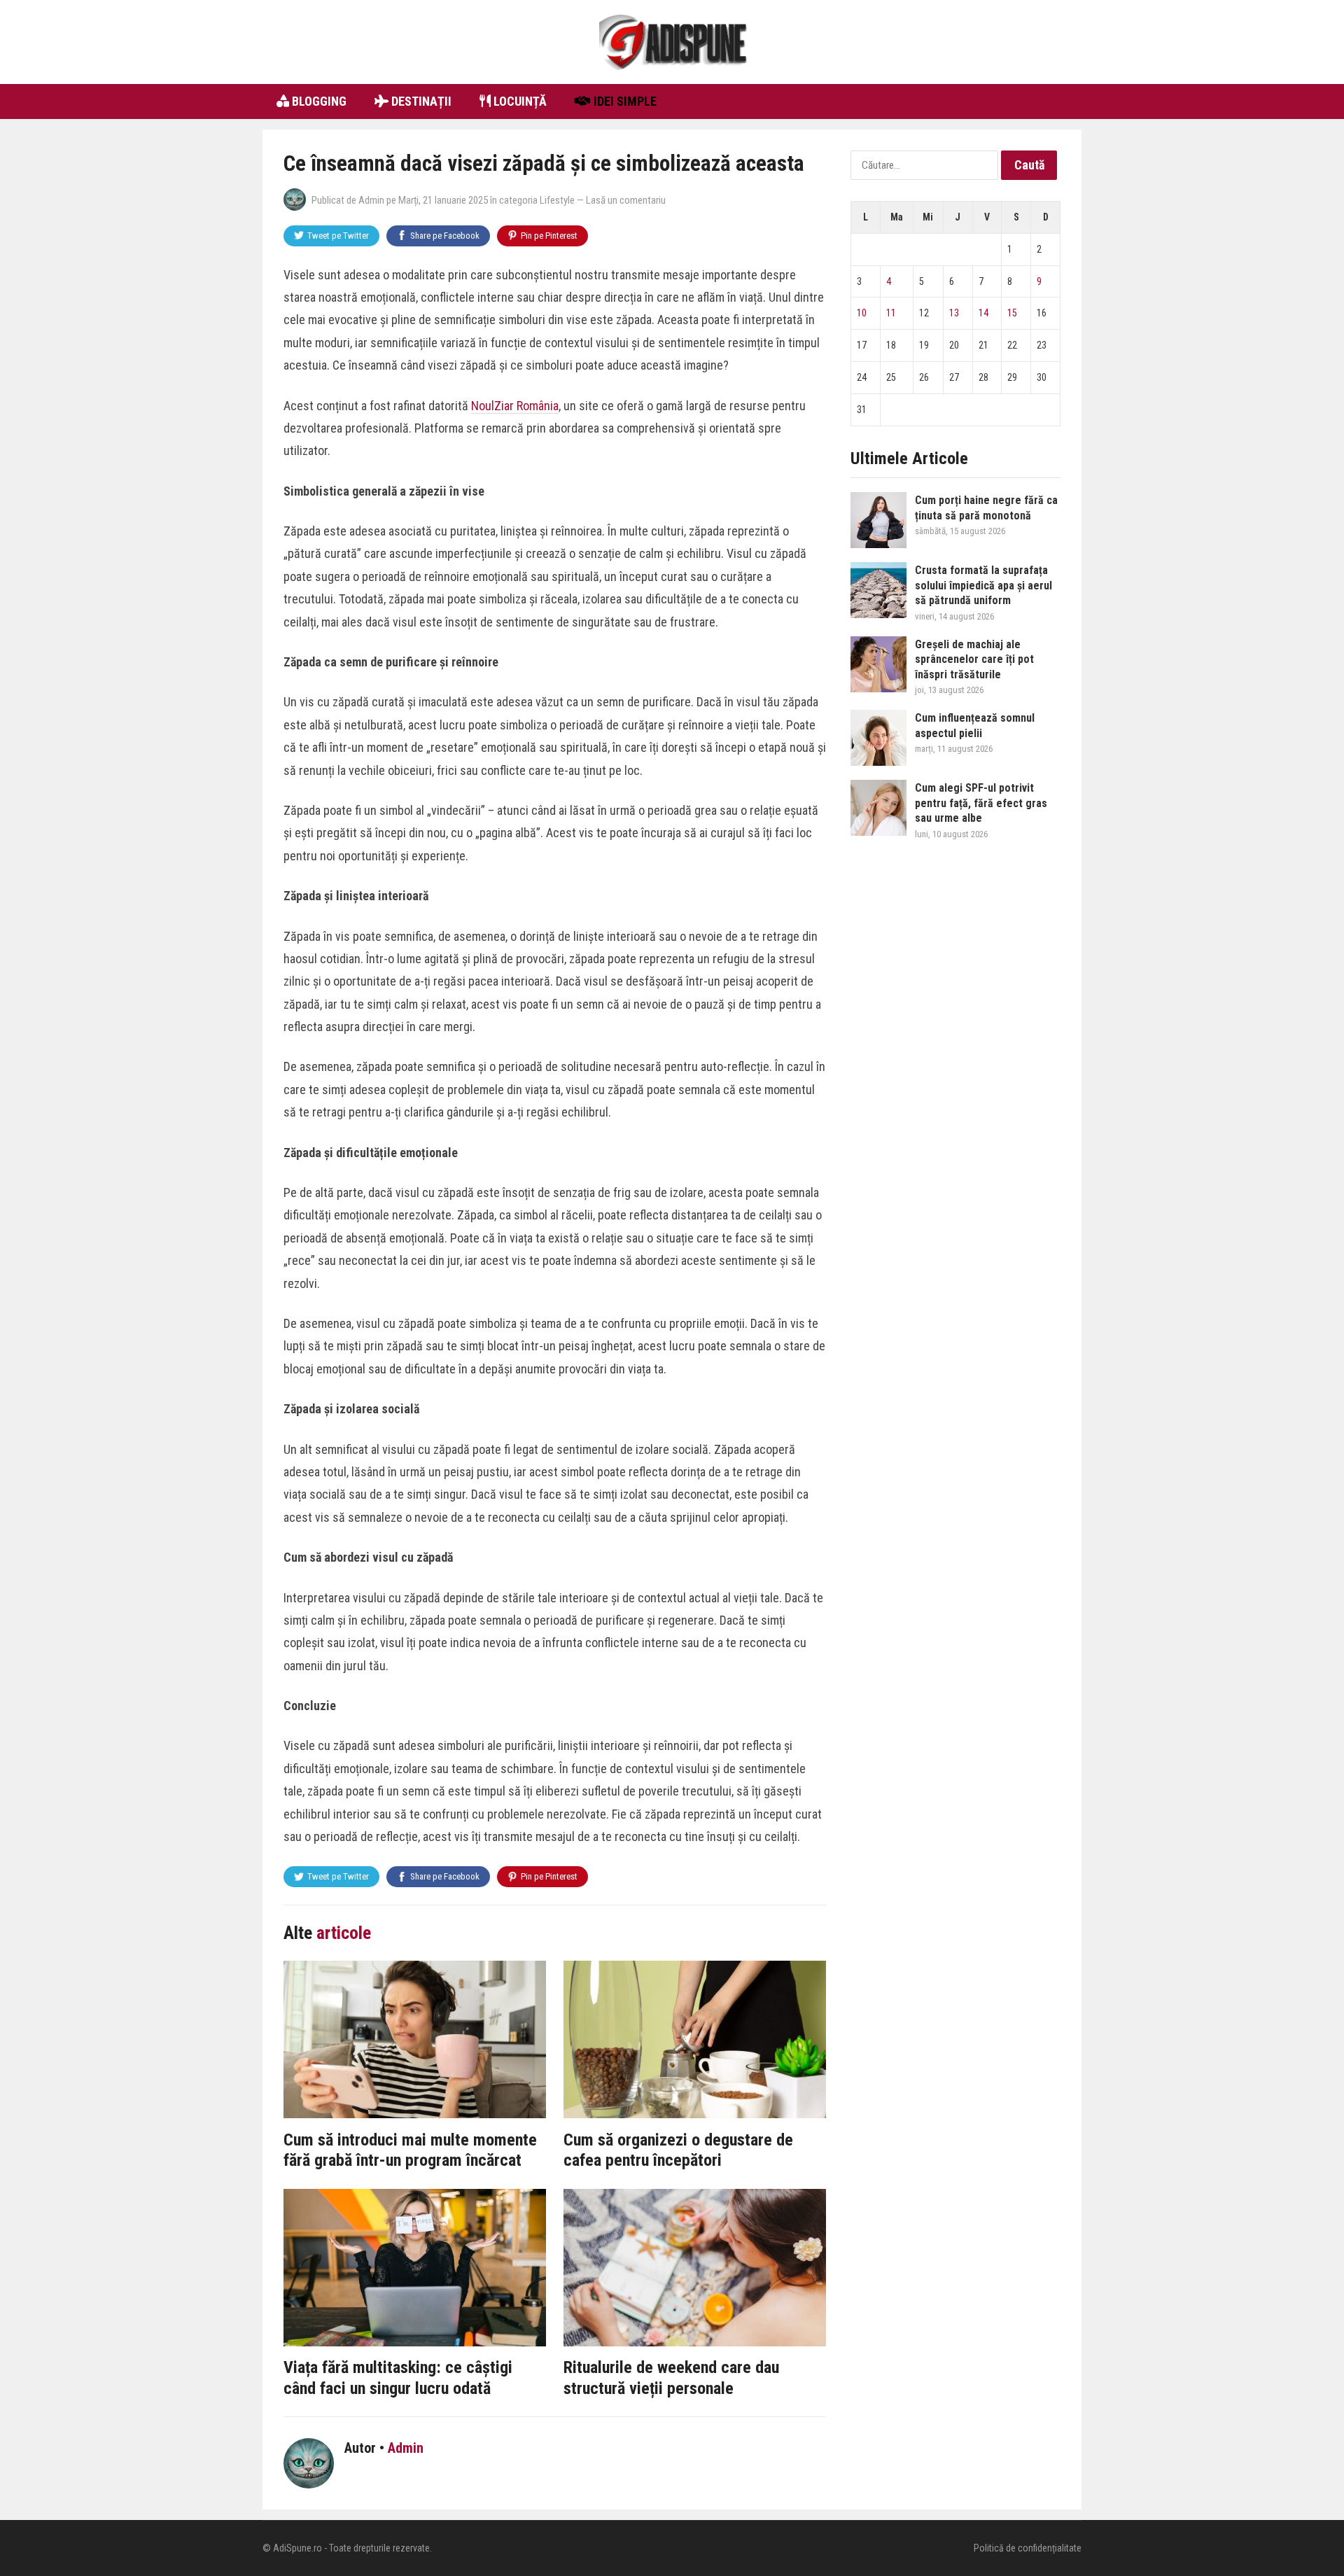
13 (954, 313)
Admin (371, 200)
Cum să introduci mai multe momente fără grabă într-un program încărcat (410, 2150)
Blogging (318, 101)
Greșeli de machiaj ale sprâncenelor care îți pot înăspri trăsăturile (974, 659)
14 (983, 313)
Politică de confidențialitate (1028, 2548)
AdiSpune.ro (297, 2548)
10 (862, 313)
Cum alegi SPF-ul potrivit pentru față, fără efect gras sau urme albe (981, 803)
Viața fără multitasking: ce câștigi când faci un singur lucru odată (398, 2378)
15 (1012, 313)
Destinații (420, 101)
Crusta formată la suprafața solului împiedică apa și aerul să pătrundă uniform (983, 585)
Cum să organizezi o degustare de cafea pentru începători (678, 2150)
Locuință (519, 101)
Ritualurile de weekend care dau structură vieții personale (671, 2378)
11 (891, 313)
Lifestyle (557, 200)
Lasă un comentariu (626, 200)
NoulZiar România (515, 406)
